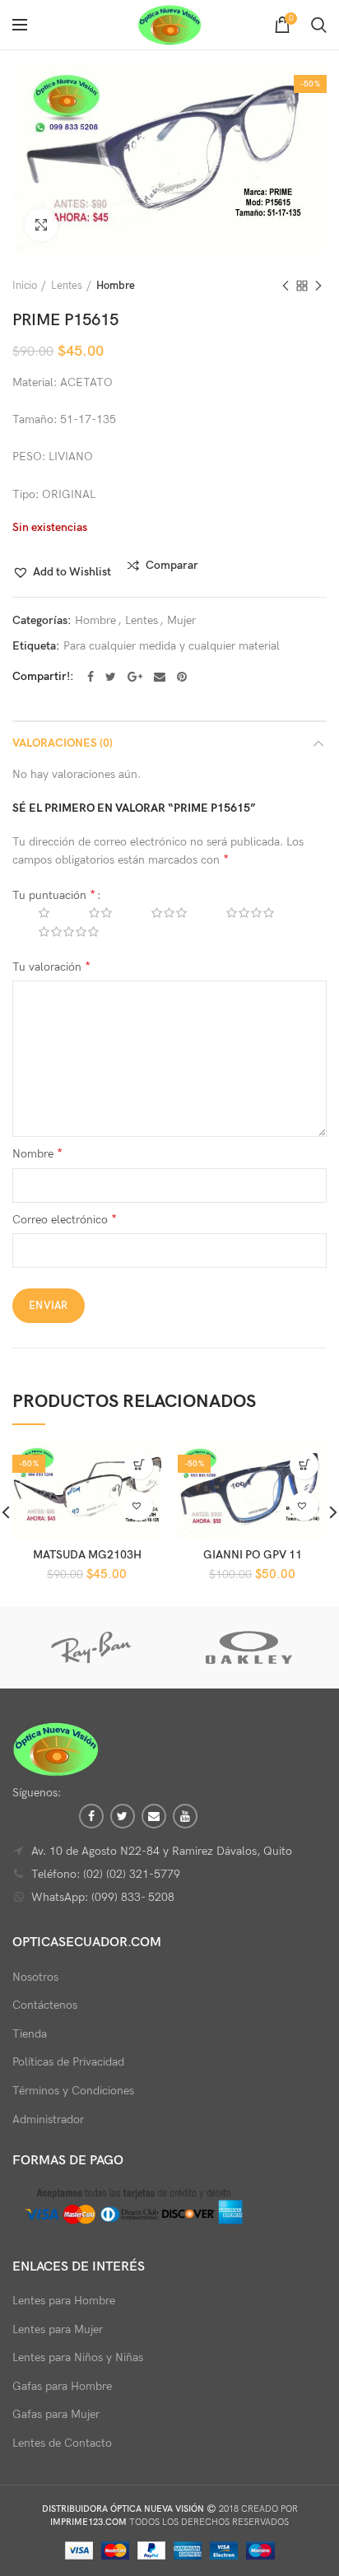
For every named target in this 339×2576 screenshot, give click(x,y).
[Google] (135, 677)
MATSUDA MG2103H (87, 1555)
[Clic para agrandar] (41, 225)
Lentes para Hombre (64, 2301)
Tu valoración (51, 967)
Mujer (181, 621)
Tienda (30, 2034)
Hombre (116, 286)
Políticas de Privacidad (68, 2062)
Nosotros (35, 1977)
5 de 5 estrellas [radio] (56, 932)
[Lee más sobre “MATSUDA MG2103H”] (139, 1465)
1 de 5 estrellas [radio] (32, 913)
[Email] (160, 677)
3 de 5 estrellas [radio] (157, 913)
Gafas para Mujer (56, 2414)
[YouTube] (185, 1816)
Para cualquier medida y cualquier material (172, 646)
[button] (62, 572)
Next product (318, 286)
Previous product (286, 286)
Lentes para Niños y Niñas (78, 2357)
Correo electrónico (65, 1220)
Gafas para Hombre (62, 2386)
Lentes (67, 286)
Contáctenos (45, 2005)
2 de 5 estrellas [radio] (88, 913)
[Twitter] (111, 677)
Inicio (25, 286)
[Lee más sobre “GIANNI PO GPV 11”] (304, 1465)
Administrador (48, 2119)
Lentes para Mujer (58, 2329)
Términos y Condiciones (73, 2091)
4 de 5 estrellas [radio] (238, 913)
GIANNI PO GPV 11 (253, 1555)
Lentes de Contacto (62, 2443)
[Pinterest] (182, 677)
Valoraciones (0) (63, 743)
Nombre (37, 1154)
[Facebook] (91, 677)
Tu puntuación (54, 895)
